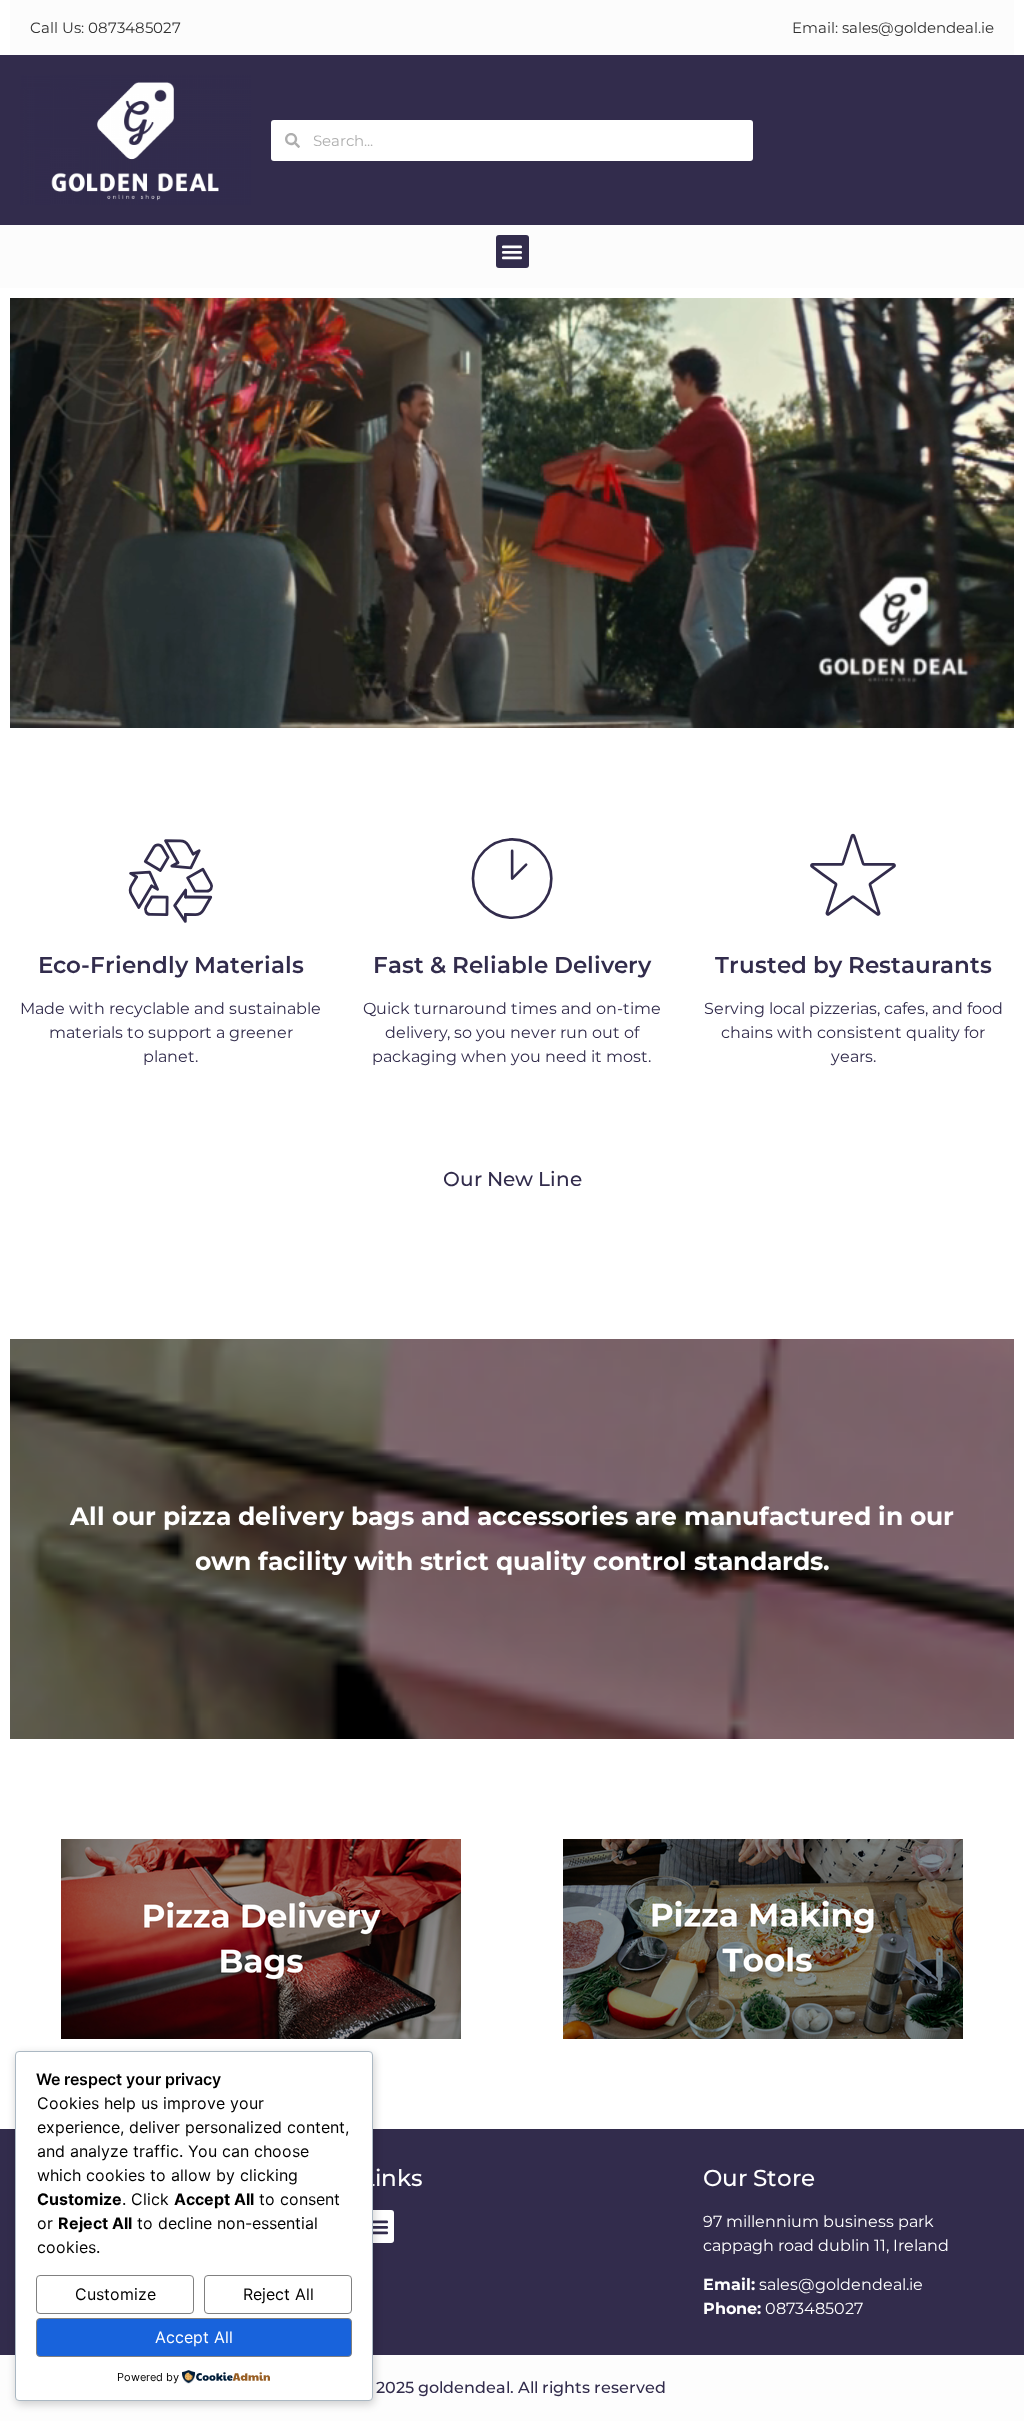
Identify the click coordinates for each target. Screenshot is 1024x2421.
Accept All (194, 2337)
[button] (512, 251)
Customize (115, 2294)
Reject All (278, 2294)
